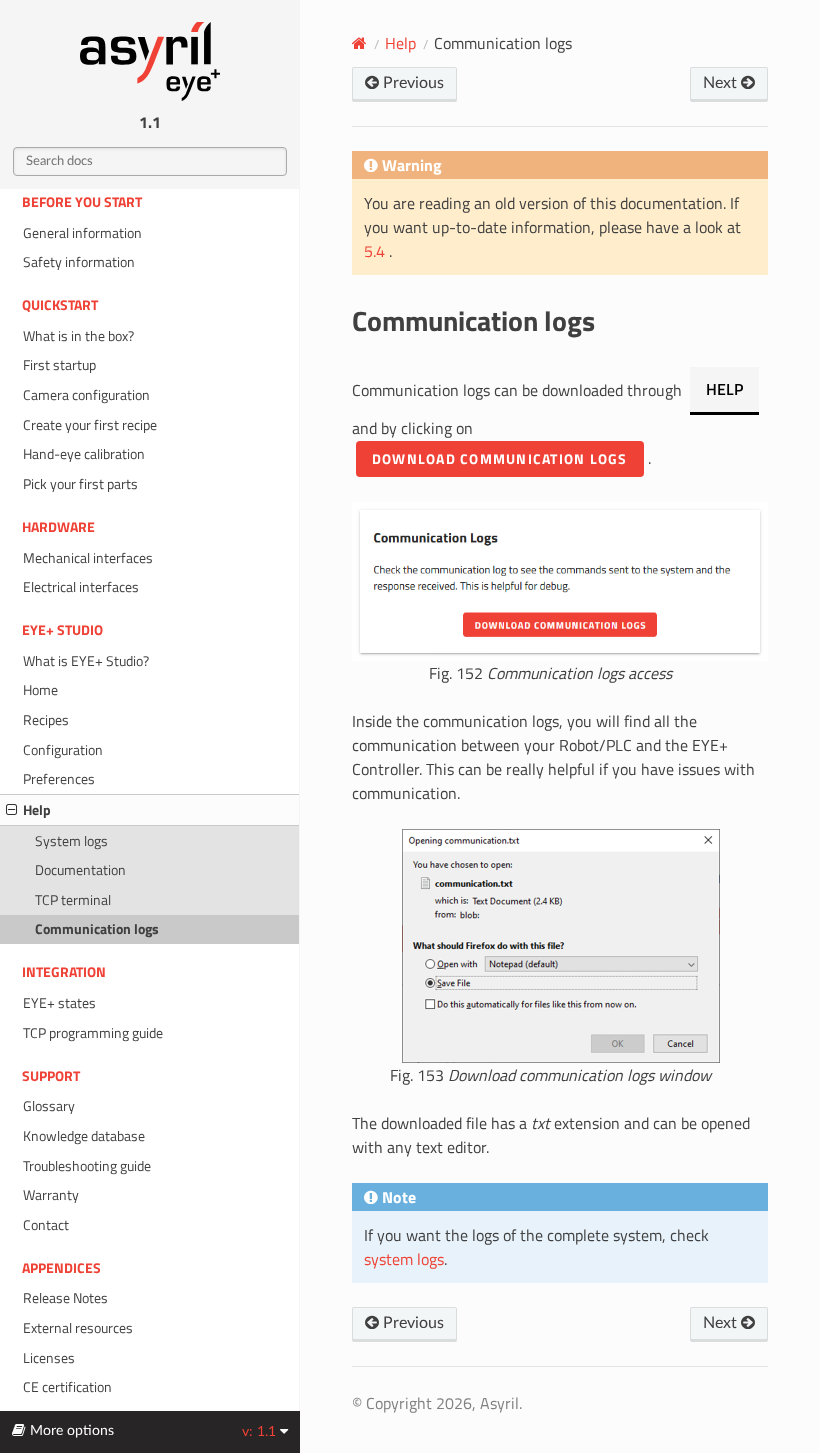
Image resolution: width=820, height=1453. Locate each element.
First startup (59, 365)
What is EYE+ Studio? (86, 661)
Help (37, 810)
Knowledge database (84, 1136)
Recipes (46, 720)
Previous (411, 83)
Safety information (79, 262)
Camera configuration (86, 395)
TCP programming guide (93, 1033)
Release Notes (65, 1298)
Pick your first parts (80, 484)
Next (722, 83)
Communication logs (97, 929)
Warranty (51, 1195)
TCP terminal (73, 900)
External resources (78, 1328)
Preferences (59, 779)
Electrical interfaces (81, 587)
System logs (71, 841)
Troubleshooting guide (87, 1166)
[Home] (359, 43)
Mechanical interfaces (88, 558)
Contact (46, 1225)
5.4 (376, 251)
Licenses (49, 1358)
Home (40, 690)
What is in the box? (78, 336)
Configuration (63, 750)
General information (82, 233)
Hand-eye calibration (84, 454)
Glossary (49, 1106)
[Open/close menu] (11, 810)
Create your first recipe (90, 425)
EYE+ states (59, 1003)
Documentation (80, 870)
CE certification (67, 1387)
